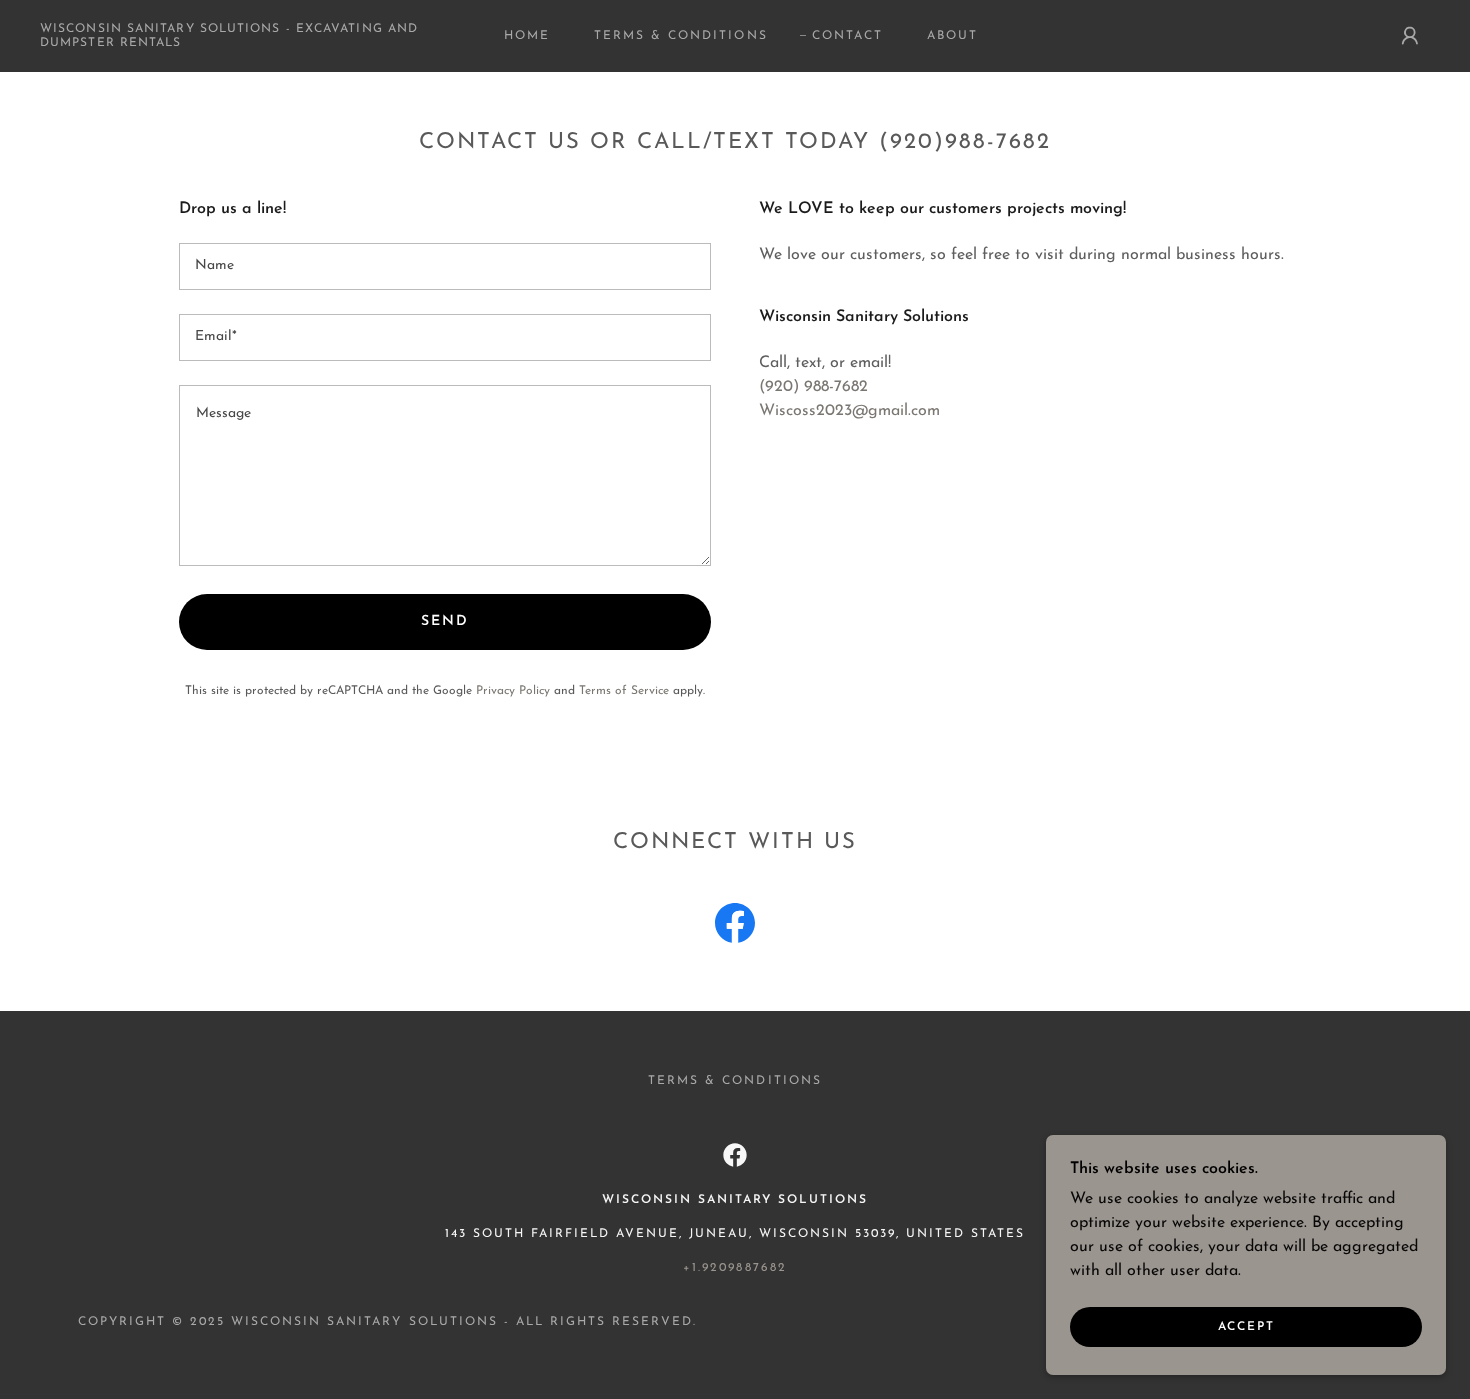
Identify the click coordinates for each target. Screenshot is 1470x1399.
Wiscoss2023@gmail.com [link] (849, 411)
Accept (1246, 1327)
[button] (1410, 36)
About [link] (952, 36)
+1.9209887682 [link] (734, 1268)
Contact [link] (847, 36)
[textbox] (445, 266)
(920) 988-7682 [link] (813, 387)
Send (445, 621)
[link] (232, 42)
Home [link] (527, 36)
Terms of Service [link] (624, 691)
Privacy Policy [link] (513, 691)
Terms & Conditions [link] (680, 36)
